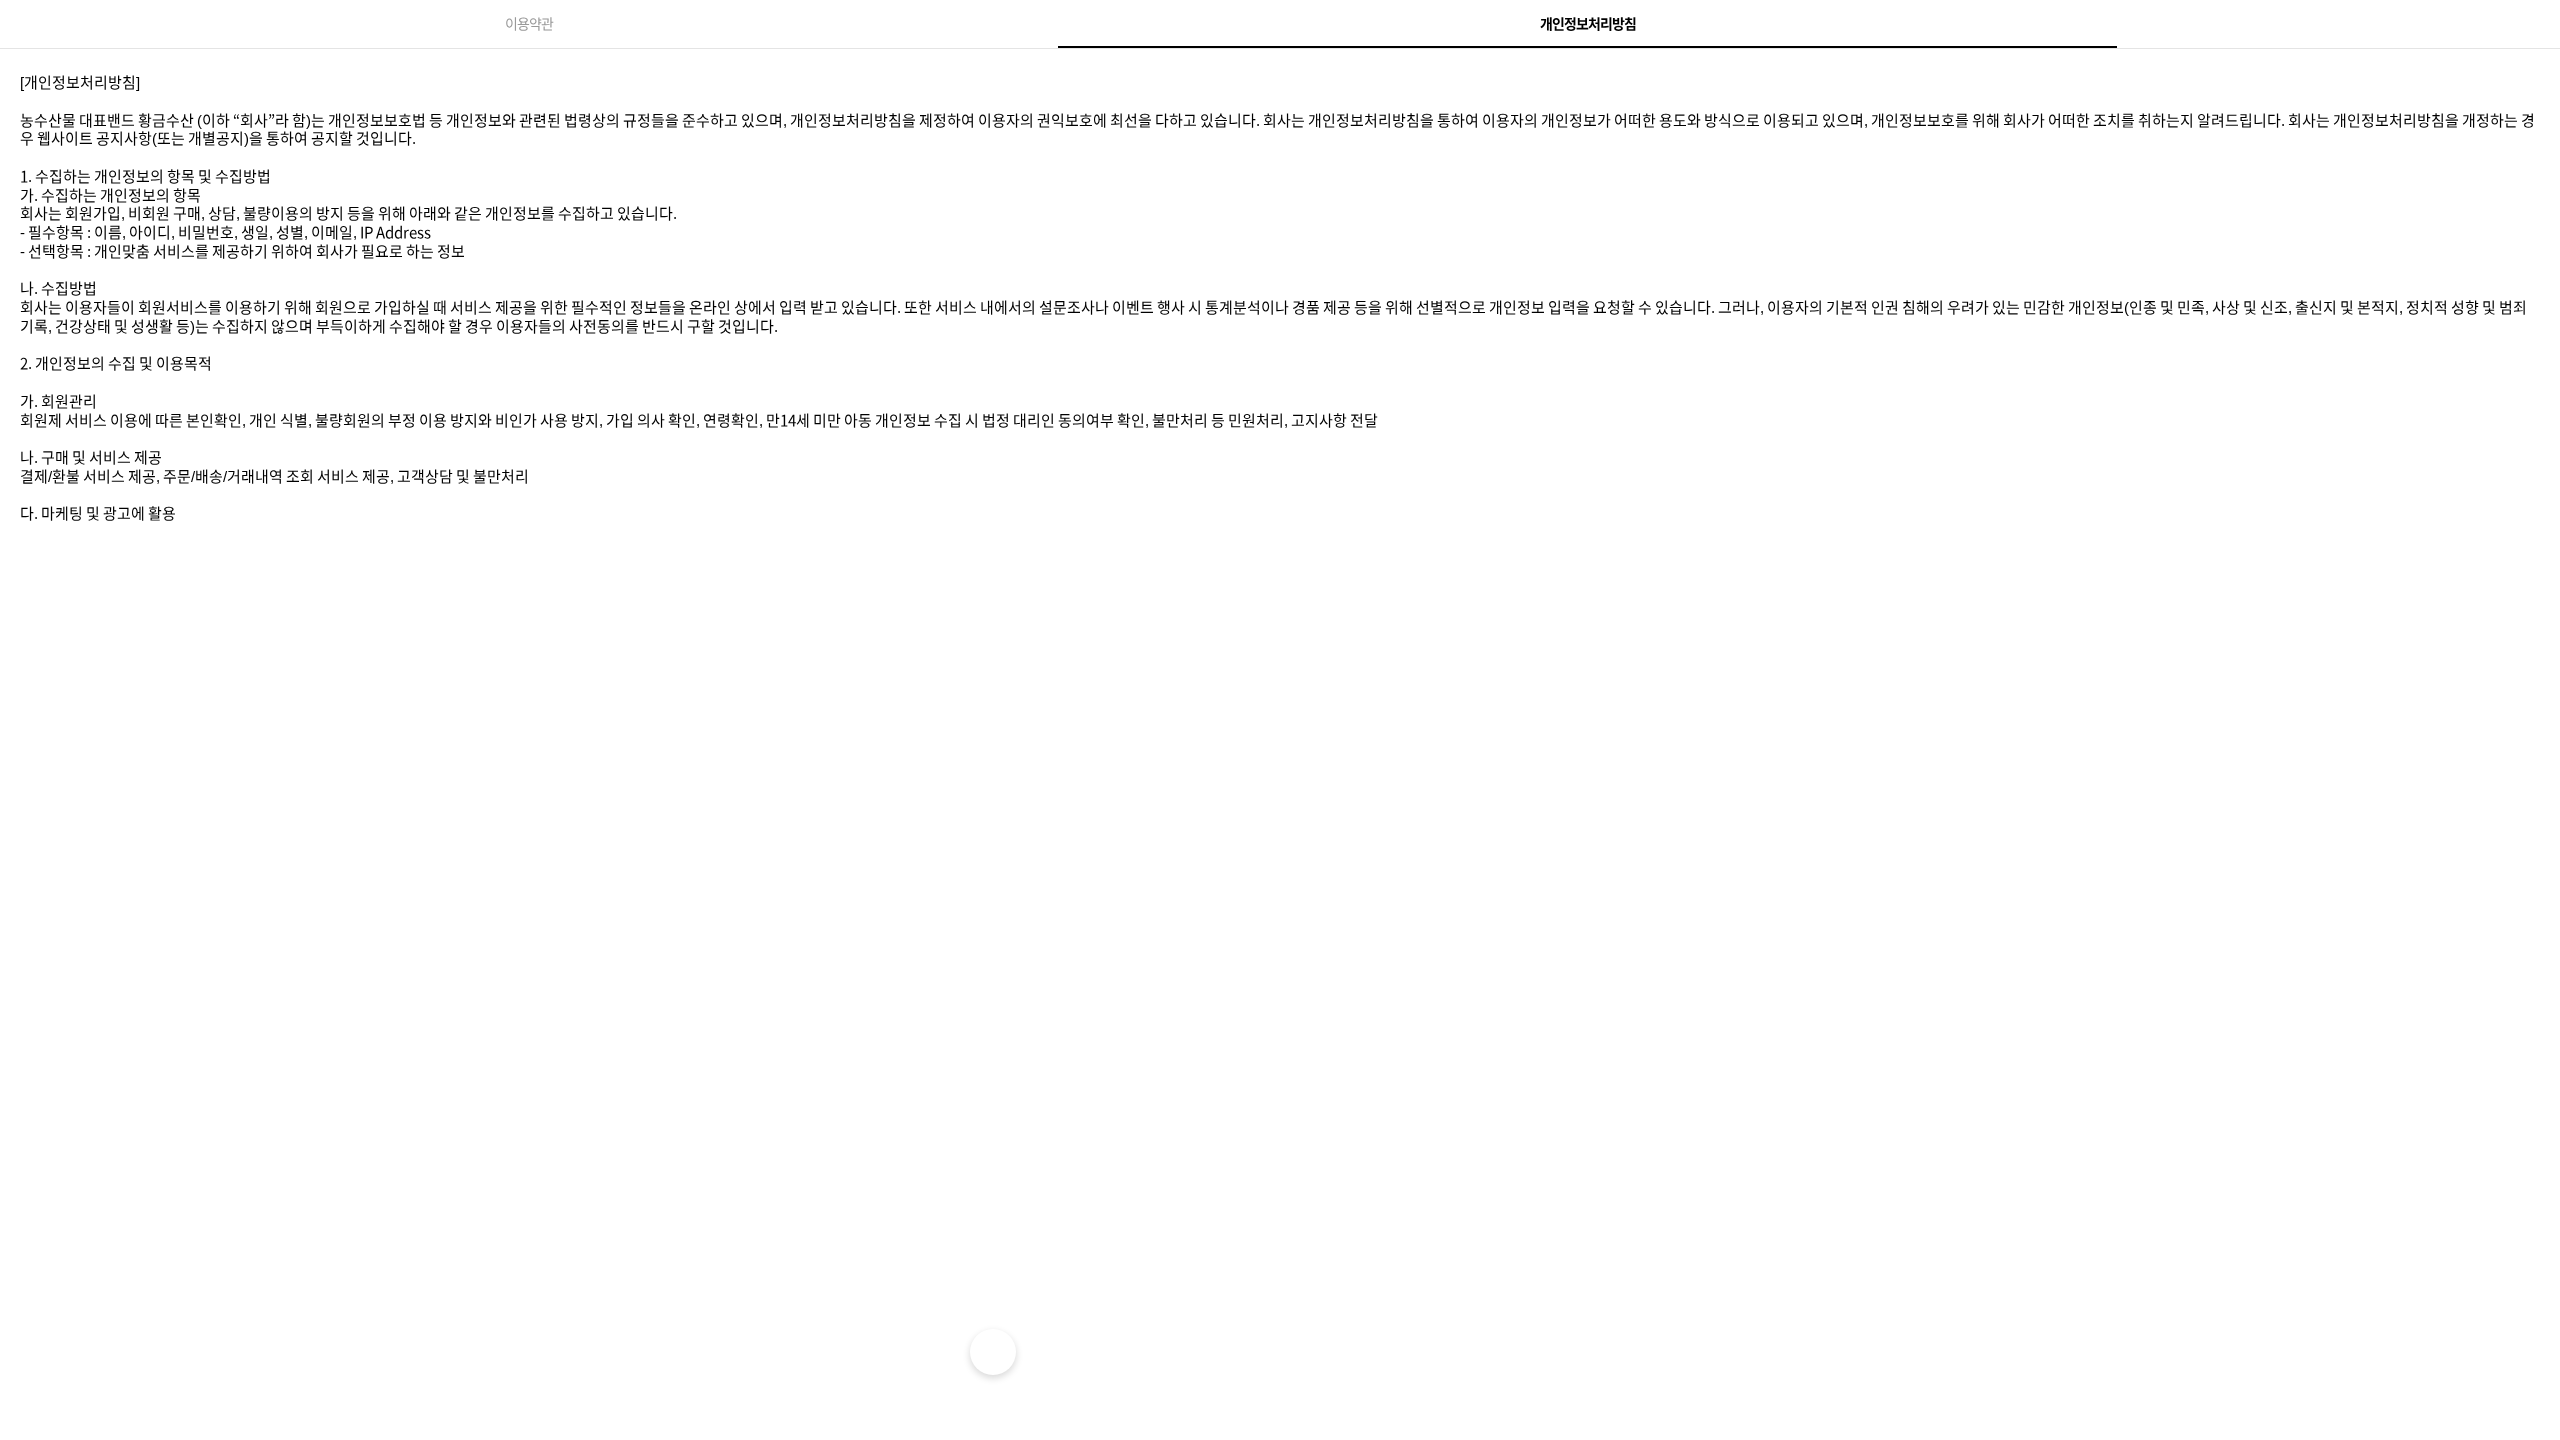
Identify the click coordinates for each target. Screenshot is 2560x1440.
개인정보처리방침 (1588, 24)
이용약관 (529, 24)
